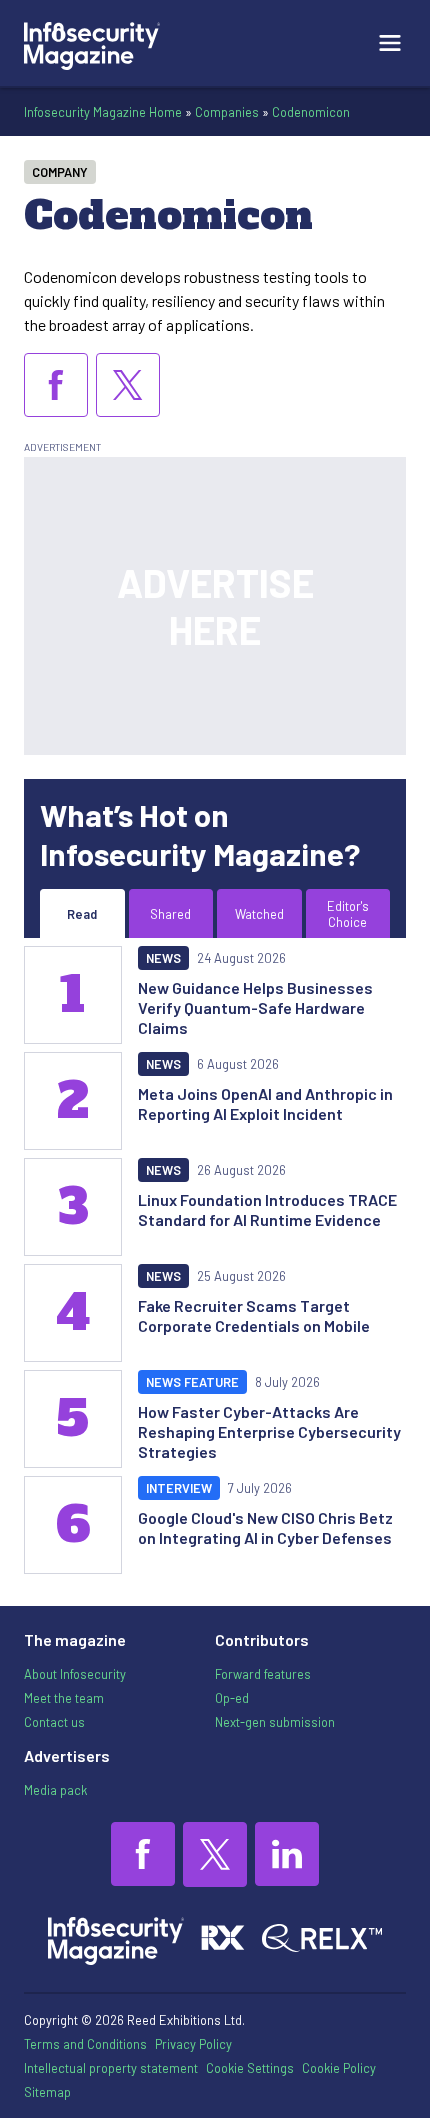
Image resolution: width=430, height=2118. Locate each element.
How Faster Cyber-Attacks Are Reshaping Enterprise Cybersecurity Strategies (269, 1431)
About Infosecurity (75, 1674)
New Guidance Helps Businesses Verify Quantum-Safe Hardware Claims (255, 1007)
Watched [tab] (259, 914)
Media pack (55, 1790)
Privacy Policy (193, 2044)
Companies (227, 112)
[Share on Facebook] (56, 385)
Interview (179, 1488)
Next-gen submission (275, 1722)
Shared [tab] (170, 914)
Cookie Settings (250, 2068)
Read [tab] (82, 914)
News (163, 958)
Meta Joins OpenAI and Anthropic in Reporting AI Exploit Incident (265, 1103)
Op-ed (232, 1698)
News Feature (192, 1382)
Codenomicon (311, 112)
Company (60, 172)
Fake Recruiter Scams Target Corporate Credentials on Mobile (254, 1315)
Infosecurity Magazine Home (103, 112)
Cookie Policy (339, 2068)
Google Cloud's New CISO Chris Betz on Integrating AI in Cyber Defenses (265, 1527)
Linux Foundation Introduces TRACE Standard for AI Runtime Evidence (267, 1209)
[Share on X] (128, 385)
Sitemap (47, 2092)
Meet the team (64, 1698)
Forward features (263, 1674)
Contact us (54, 1722)
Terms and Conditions (85, 2044)
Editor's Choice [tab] (348, 914)
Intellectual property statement (111, 2068)
